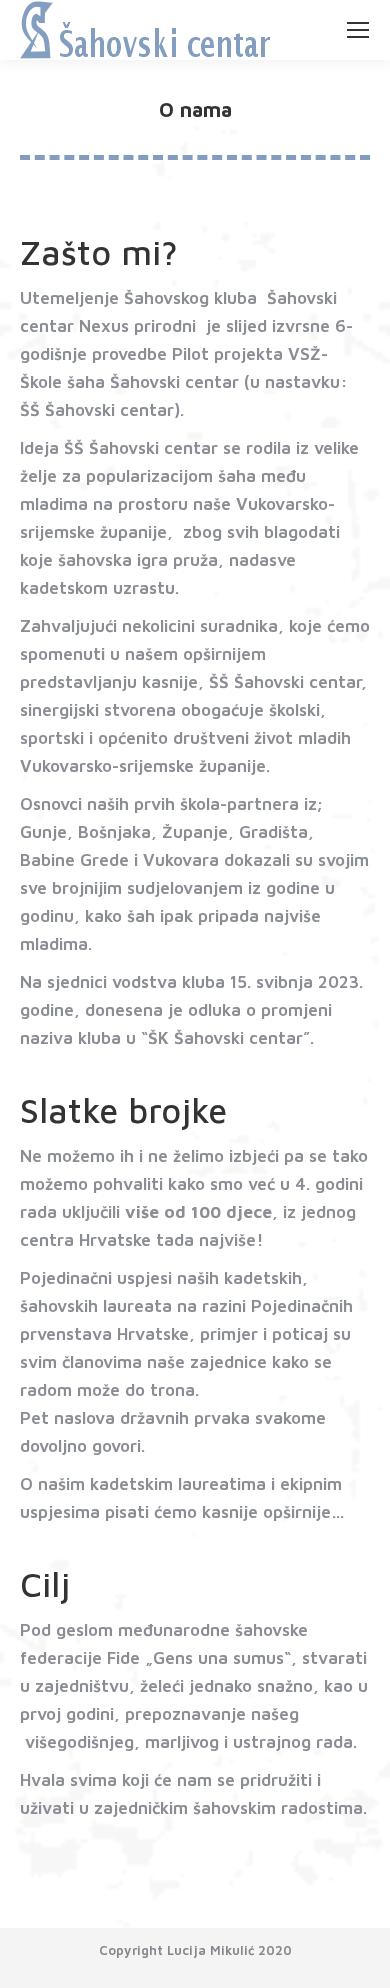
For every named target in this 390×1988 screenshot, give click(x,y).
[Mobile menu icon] (358, 30)
